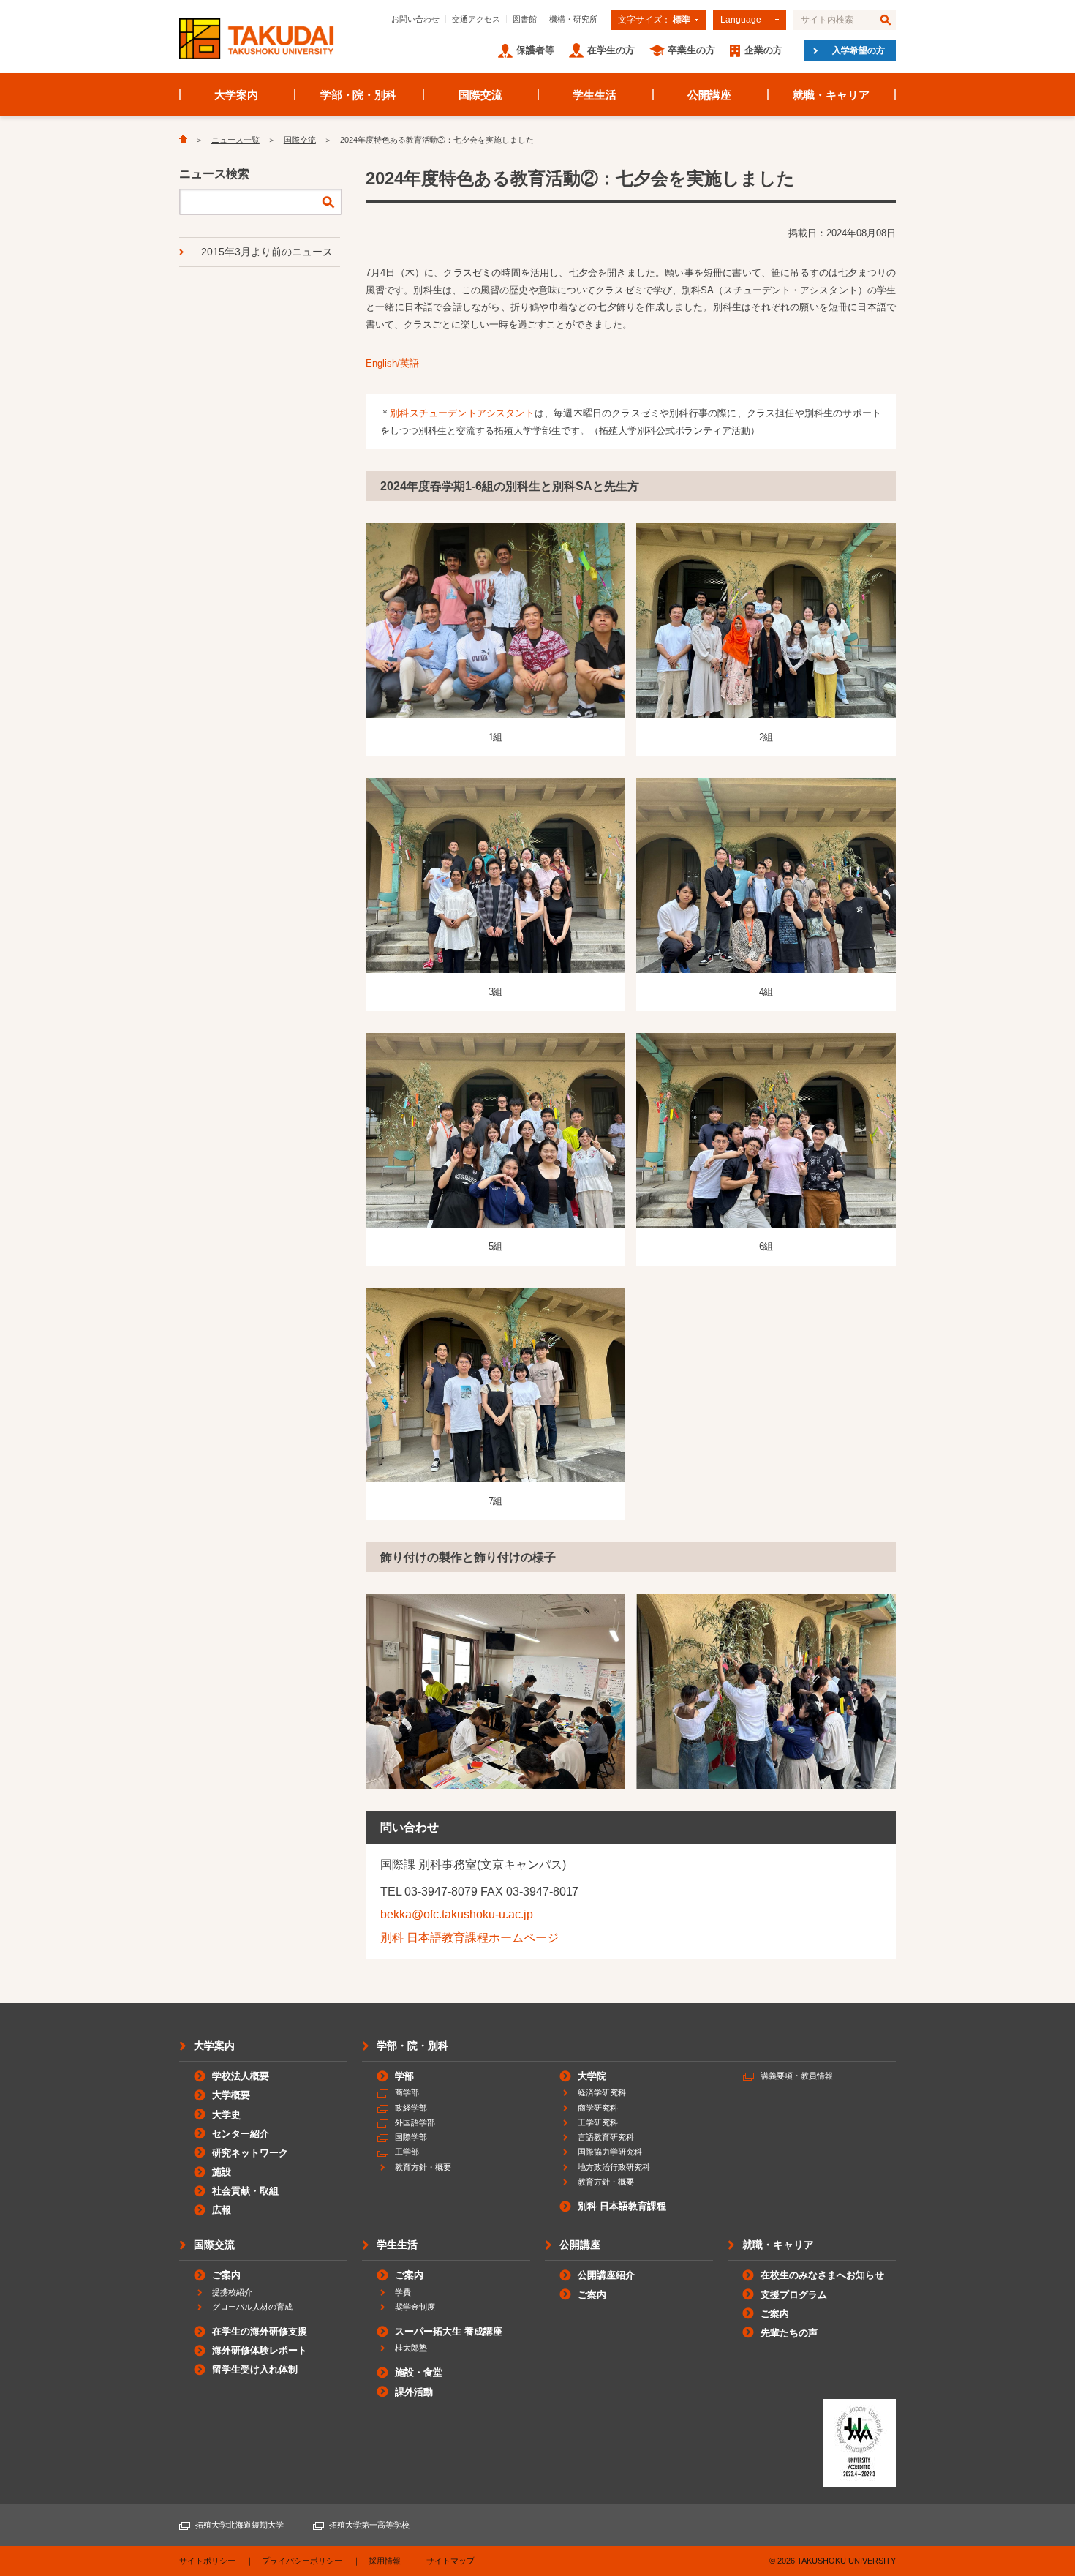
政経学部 (411, 2108)
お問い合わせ (415, 19)
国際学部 (411, 2137)
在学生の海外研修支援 (260, 2331)
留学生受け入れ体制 (255, 2369)
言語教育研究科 (606, 2137)
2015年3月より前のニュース (267, 252)
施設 (222, 2172)
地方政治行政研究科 (614, 2167)
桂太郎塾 (411, 2348)
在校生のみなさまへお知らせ (822, 2275)
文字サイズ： (654, 20)
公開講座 (709, 95)
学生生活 (595, 95)
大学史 (226, 2115)
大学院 (592, 2076)
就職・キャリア (831, 95)
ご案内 (226, 2275)
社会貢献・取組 (245, 2191)
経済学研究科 (602, 2092)
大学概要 (231, 2095)
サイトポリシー (207, 2561)
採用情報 (385, 2561)
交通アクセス (476, 19)
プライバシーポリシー (302, 2561)
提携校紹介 (232, 2292)
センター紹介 (241, 2134)
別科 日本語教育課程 (622, 2206)
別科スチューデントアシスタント (462, 413)
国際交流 (480, 95)
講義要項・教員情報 (797, 2076)
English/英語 (392, 363)
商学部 (407, 2092)
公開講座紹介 (606, 2275)
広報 (222, 2210)
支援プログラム (794, 2295)
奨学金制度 (415, 2307)
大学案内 (236, 95)
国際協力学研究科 (610, 2152)
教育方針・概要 (423, 2167)
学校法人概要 (241, 2076)
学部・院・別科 (359, 95)
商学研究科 (598, 2108)
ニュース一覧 (235, 140)
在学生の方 (611, 50)
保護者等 (535, 50)
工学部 (407, 2152)
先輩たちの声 (789, 2333)
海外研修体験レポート (260, 2350)
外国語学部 (415, 2122)
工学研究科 (598, 2122)
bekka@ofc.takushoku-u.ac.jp (457, 1914)
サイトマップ (450, 2561)
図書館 (525, 19)
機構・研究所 (573, 19)
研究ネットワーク (250, 2153)
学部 (404, 2076)
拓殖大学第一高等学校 (369, 2525)
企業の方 (763, 50)
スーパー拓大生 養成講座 (449, 2331)
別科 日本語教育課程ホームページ (469, 1938)
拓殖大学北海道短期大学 (239, 2525)
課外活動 (414, 2392)
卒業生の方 (691, 50)
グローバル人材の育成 (252, 2307)
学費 (403, 2292)
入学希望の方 (859, 50)
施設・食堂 (419, 2372)
